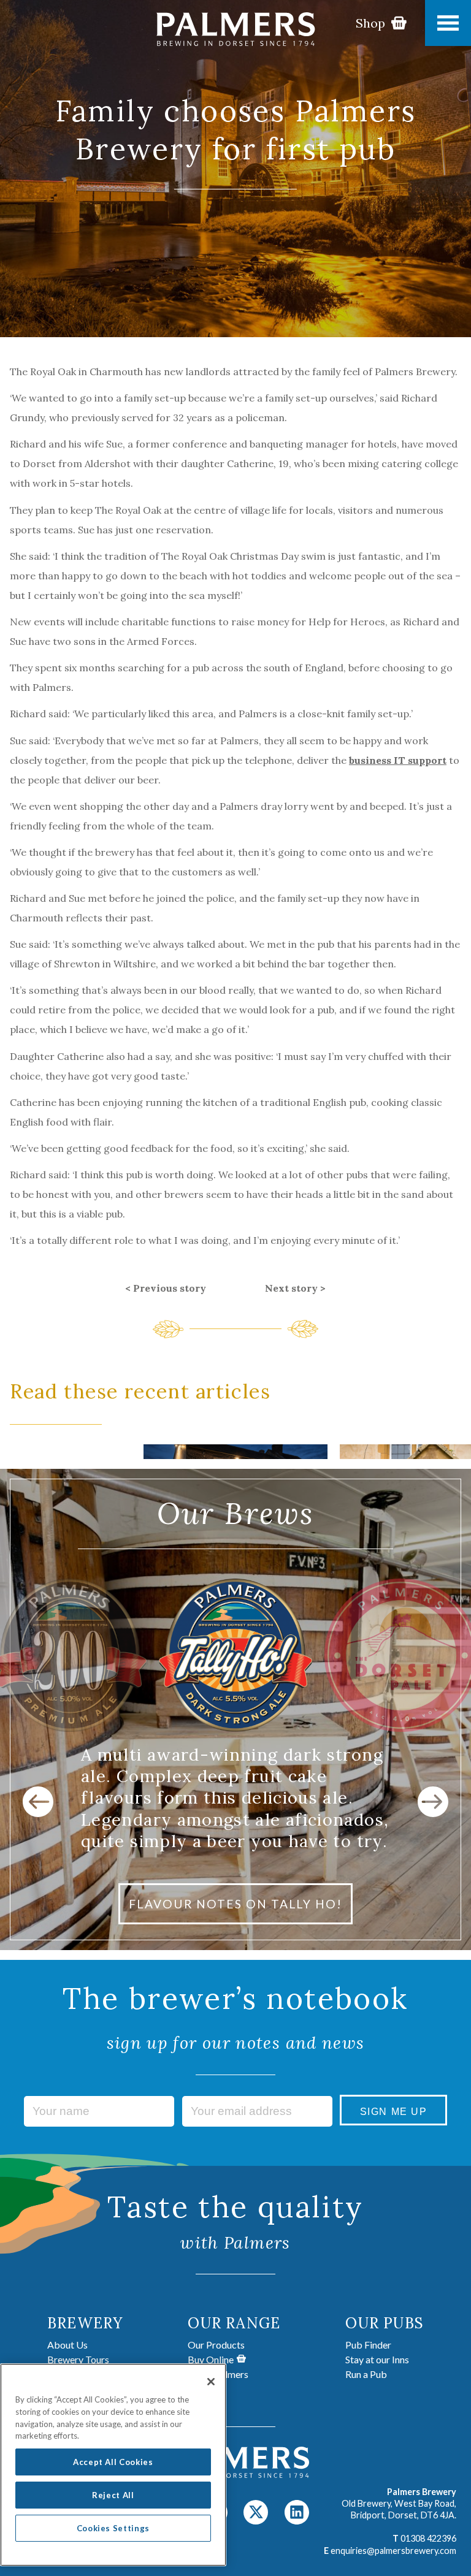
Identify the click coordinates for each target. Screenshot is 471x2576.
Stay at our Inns (377, 2359)
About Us (67, 2345)
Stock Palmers (218, 2374)
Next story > (295, 1288)
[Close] (211, 2382)
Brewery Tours (78, 2359)
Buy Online (211, 2359)
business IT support (398, 760)
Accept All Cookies (113, 2462)
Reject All (113, 2495)
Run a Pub (366, 2374)
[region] (113, 2465)
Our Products (216, 2345)
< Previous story (166, 1288)
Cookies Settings (113, 2528)
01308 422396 (428, 2538)
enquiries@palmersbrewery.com (393, 2551)
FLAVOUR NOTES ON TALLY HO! (235, 1904)
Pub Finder (368, 2345)
